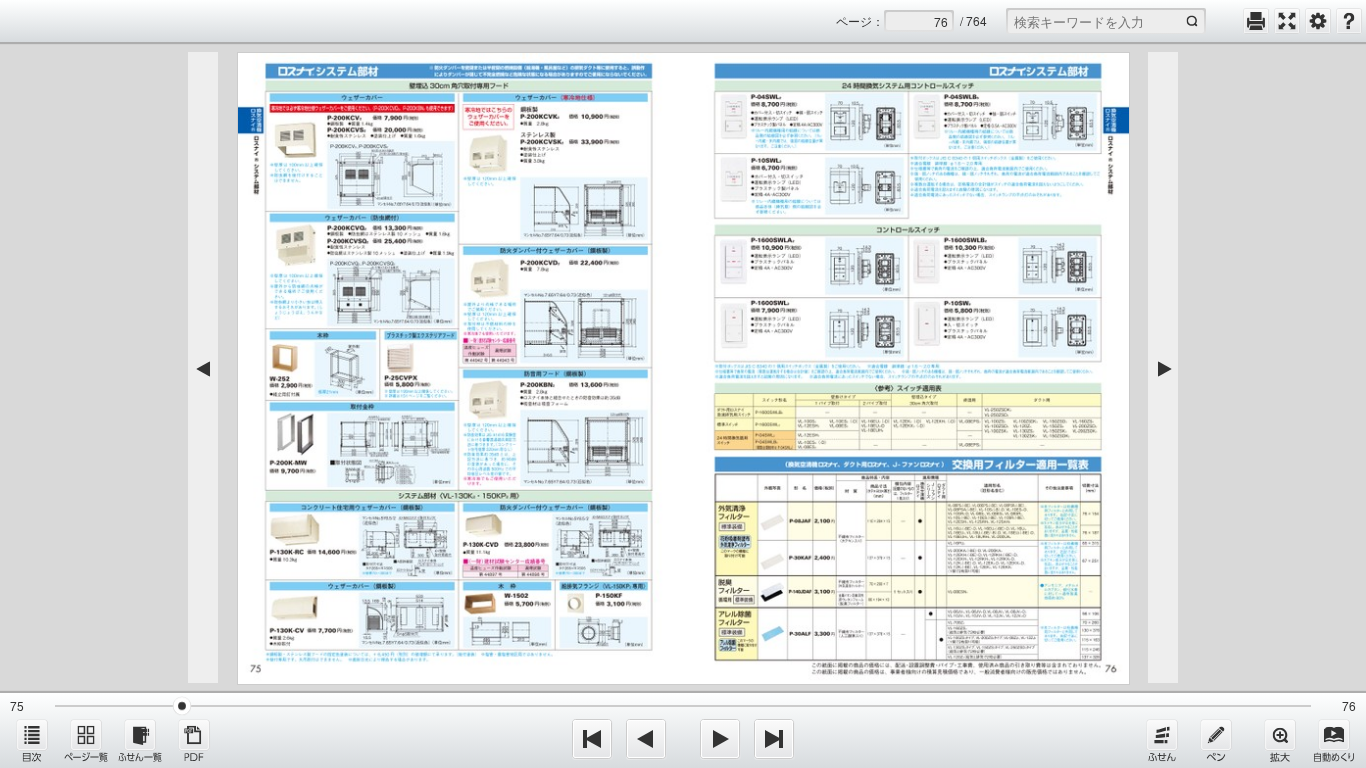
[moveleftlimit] (592, 739)
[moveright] (720, 739)
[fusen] (1162, 740)
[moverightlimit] (774, 739)
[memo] (1216, 740)
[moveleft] (646, 739)
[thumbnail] (86, 740)
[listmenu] (32, 740)
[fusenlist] (140, 740)
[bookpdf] (194, 740)
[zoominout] (1280, 740)
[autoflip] (1334, 740)
